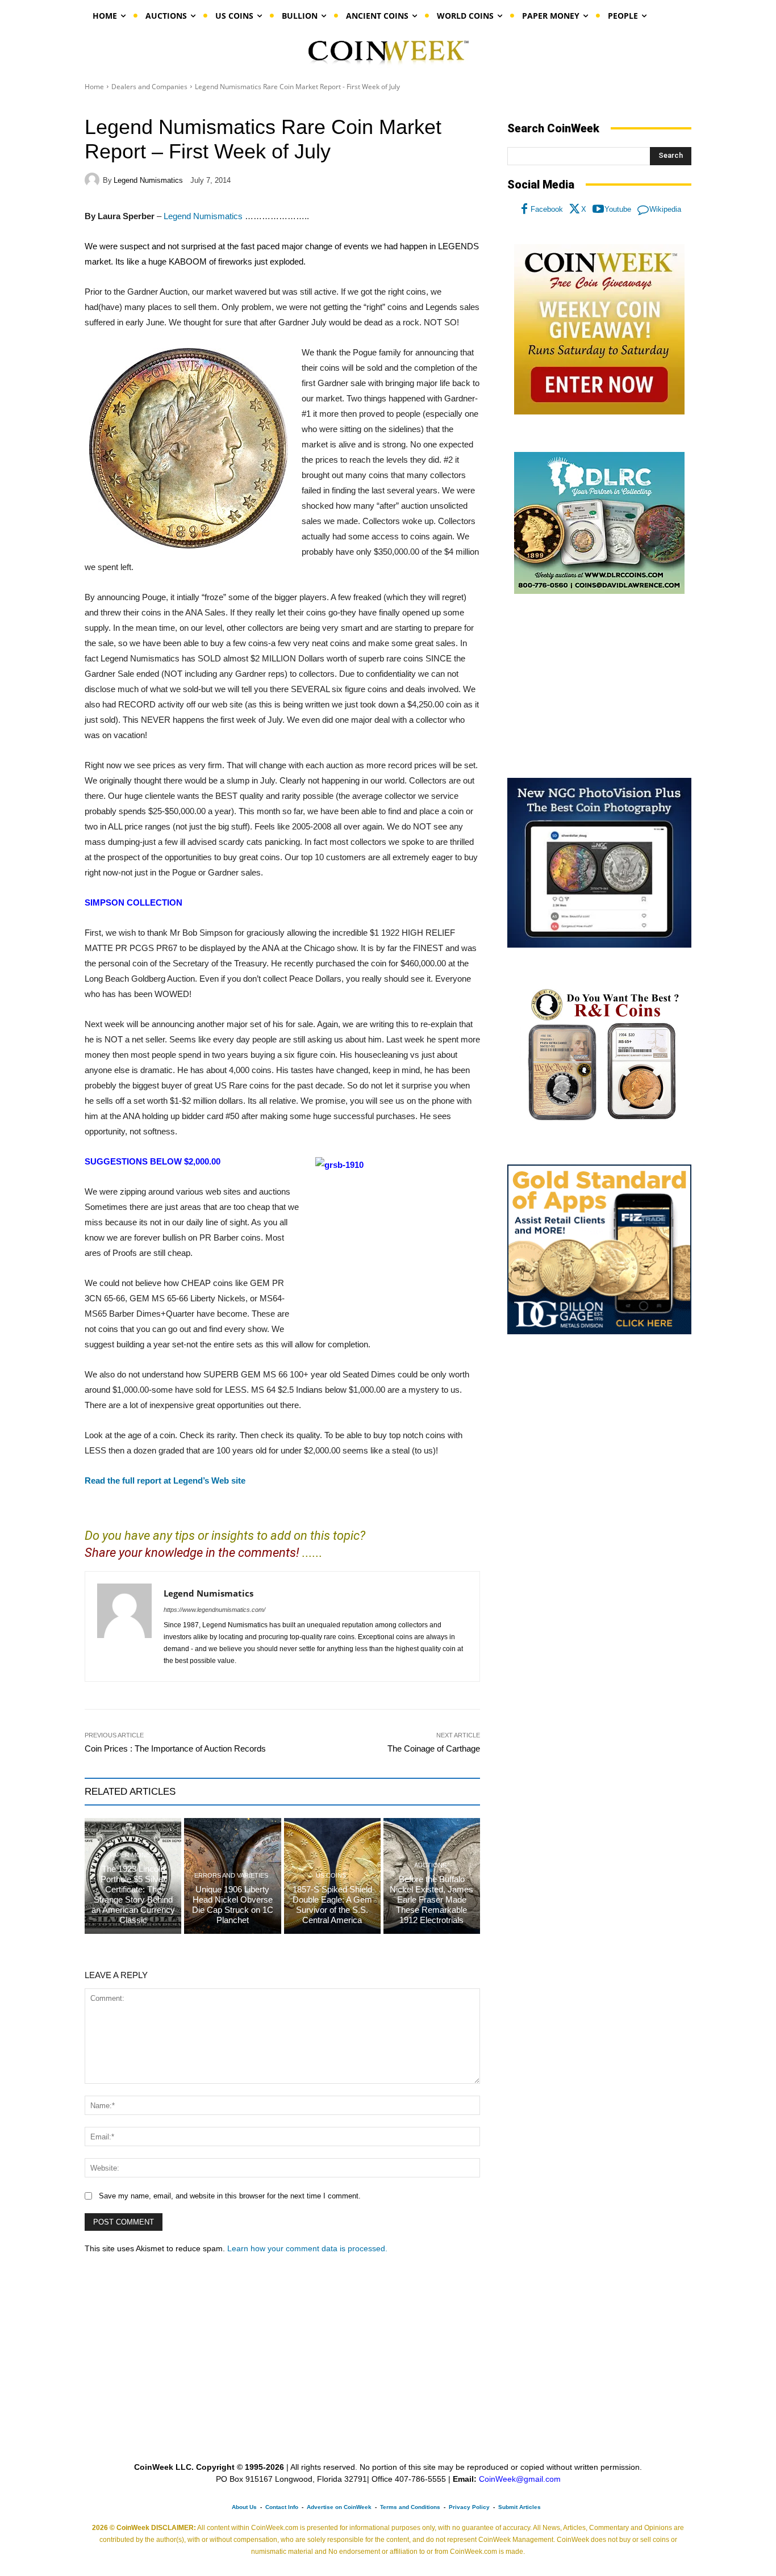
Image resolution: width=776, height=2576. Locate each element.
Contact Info (282, 2507)
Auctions (430, 1865)
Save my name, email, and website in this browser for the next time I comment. (230, 2196)
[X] (575, 210)
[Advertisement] (599, 686)
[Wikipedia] (643, 210)
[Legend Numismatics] (94, 180)
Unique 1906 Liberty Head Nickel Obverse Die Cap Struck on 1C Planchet (233, 1905)
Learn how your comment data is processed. (307, 2248)
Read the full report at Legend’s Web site (165, 1480)
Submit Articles (520, 2507)
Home (94, 87)
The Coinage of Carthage (434, 1748)
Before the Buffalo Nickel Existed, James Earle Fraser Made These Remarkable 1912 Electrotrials (431, 1899)
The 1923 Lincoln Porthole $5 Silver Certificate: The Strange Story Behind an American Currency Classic (133, 1894)
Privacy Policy (469, 2507)
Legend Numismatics (148, 180)
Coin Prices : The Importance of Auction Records (175, 1748)
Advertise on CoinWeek (339, 2507)
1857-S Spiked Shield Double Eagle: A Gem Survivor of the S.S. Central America (332, 1905)
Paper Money (132, 1855)
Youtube (618, 209)
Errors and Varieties (231, 1876)
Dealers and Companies (149, 87)
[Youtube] (598, 210)
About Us (244, 2507)
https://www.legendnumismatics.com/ (214, 1610)
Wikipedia (665, 209)
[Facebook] (524, 210)
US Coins (331, 1876)
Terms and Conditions (410, 2507)
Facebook (547, 209)
